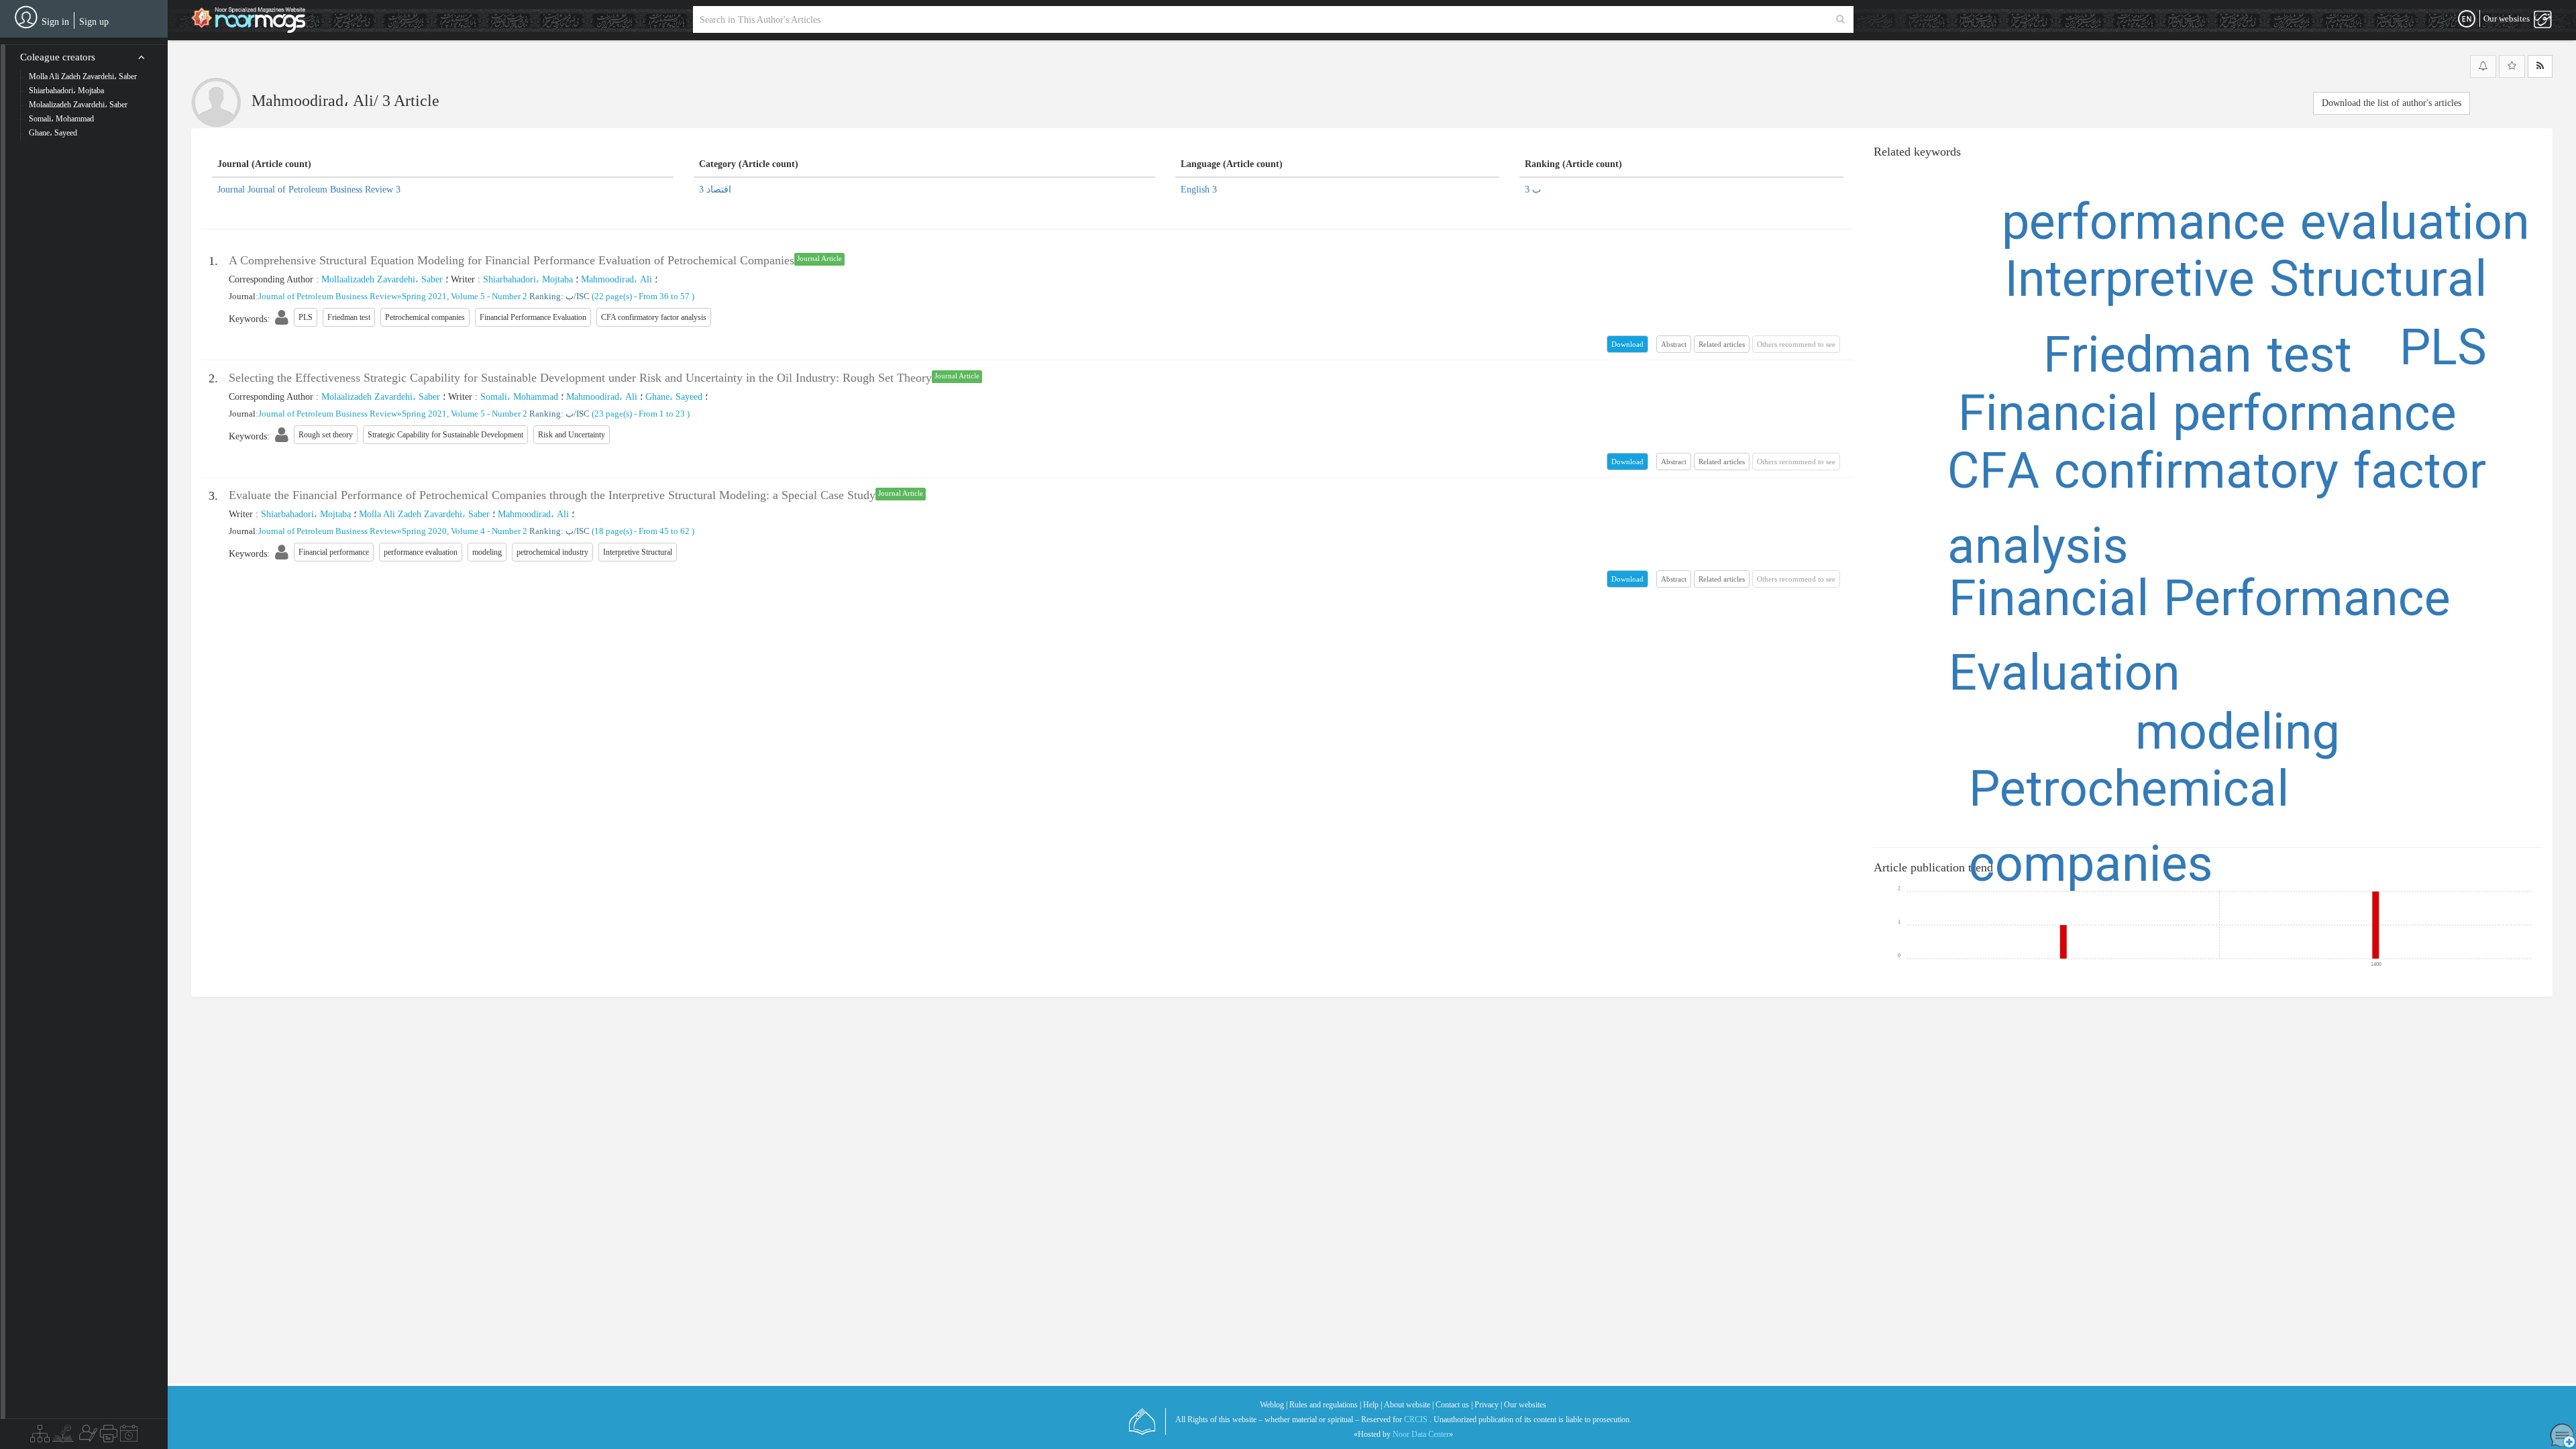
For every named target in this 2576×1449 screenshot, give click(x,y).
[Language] (2467, 19)
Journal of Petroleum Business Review (328, 296)
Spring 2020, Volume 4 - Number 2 (465, 531)
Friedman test (2198, 359)
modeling (2238, 736)
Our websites (1525, 1405)
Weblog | (1274, 1405)
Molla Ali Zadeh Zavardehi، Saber (424, 514)
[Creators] (87, 1437)
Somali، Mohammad (519, 397)
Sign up (94, 22)
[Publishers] (109, 1437)
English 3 (1199, 190)
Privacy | (1488, 1405)
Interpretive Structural (2246, 283)
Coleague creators (58, 57)
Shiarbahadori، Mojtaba (528, 279)
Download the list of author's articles (2392, 103)
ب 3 (1533, 190)
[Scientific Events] (129, 1437)
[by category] (40, 1437)
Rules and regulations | (1325, 1405)
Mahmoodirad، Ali (616, 279)
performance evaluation (2266, 226)
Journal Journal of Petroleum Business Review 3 (309, 190)
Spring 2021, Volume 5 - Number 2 (465, 296)
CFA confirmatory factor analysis (2217, 513)
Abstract (1674, 344)
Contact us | (1454, 1405)
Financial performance (2207, 417)
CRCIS (1416, 1419)
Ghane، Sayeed (674, 397)
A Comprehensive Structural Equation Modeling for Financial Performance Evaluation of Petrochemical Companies (512, 260)
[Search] (1840, 19)
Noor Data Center (1421, 1434)
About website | (1409, 1405)
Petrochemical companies (2129, 830)
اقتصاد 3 (715, 190)
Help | (1373, 1405)
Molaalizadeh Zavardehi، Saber (381, 397)
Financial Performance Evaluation (2200, 640)
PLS (2443, 352)
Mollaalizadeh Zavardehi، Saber (382, 279)
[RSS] (2540, 66)
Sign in (55, 22)
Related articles (1722, 344)
